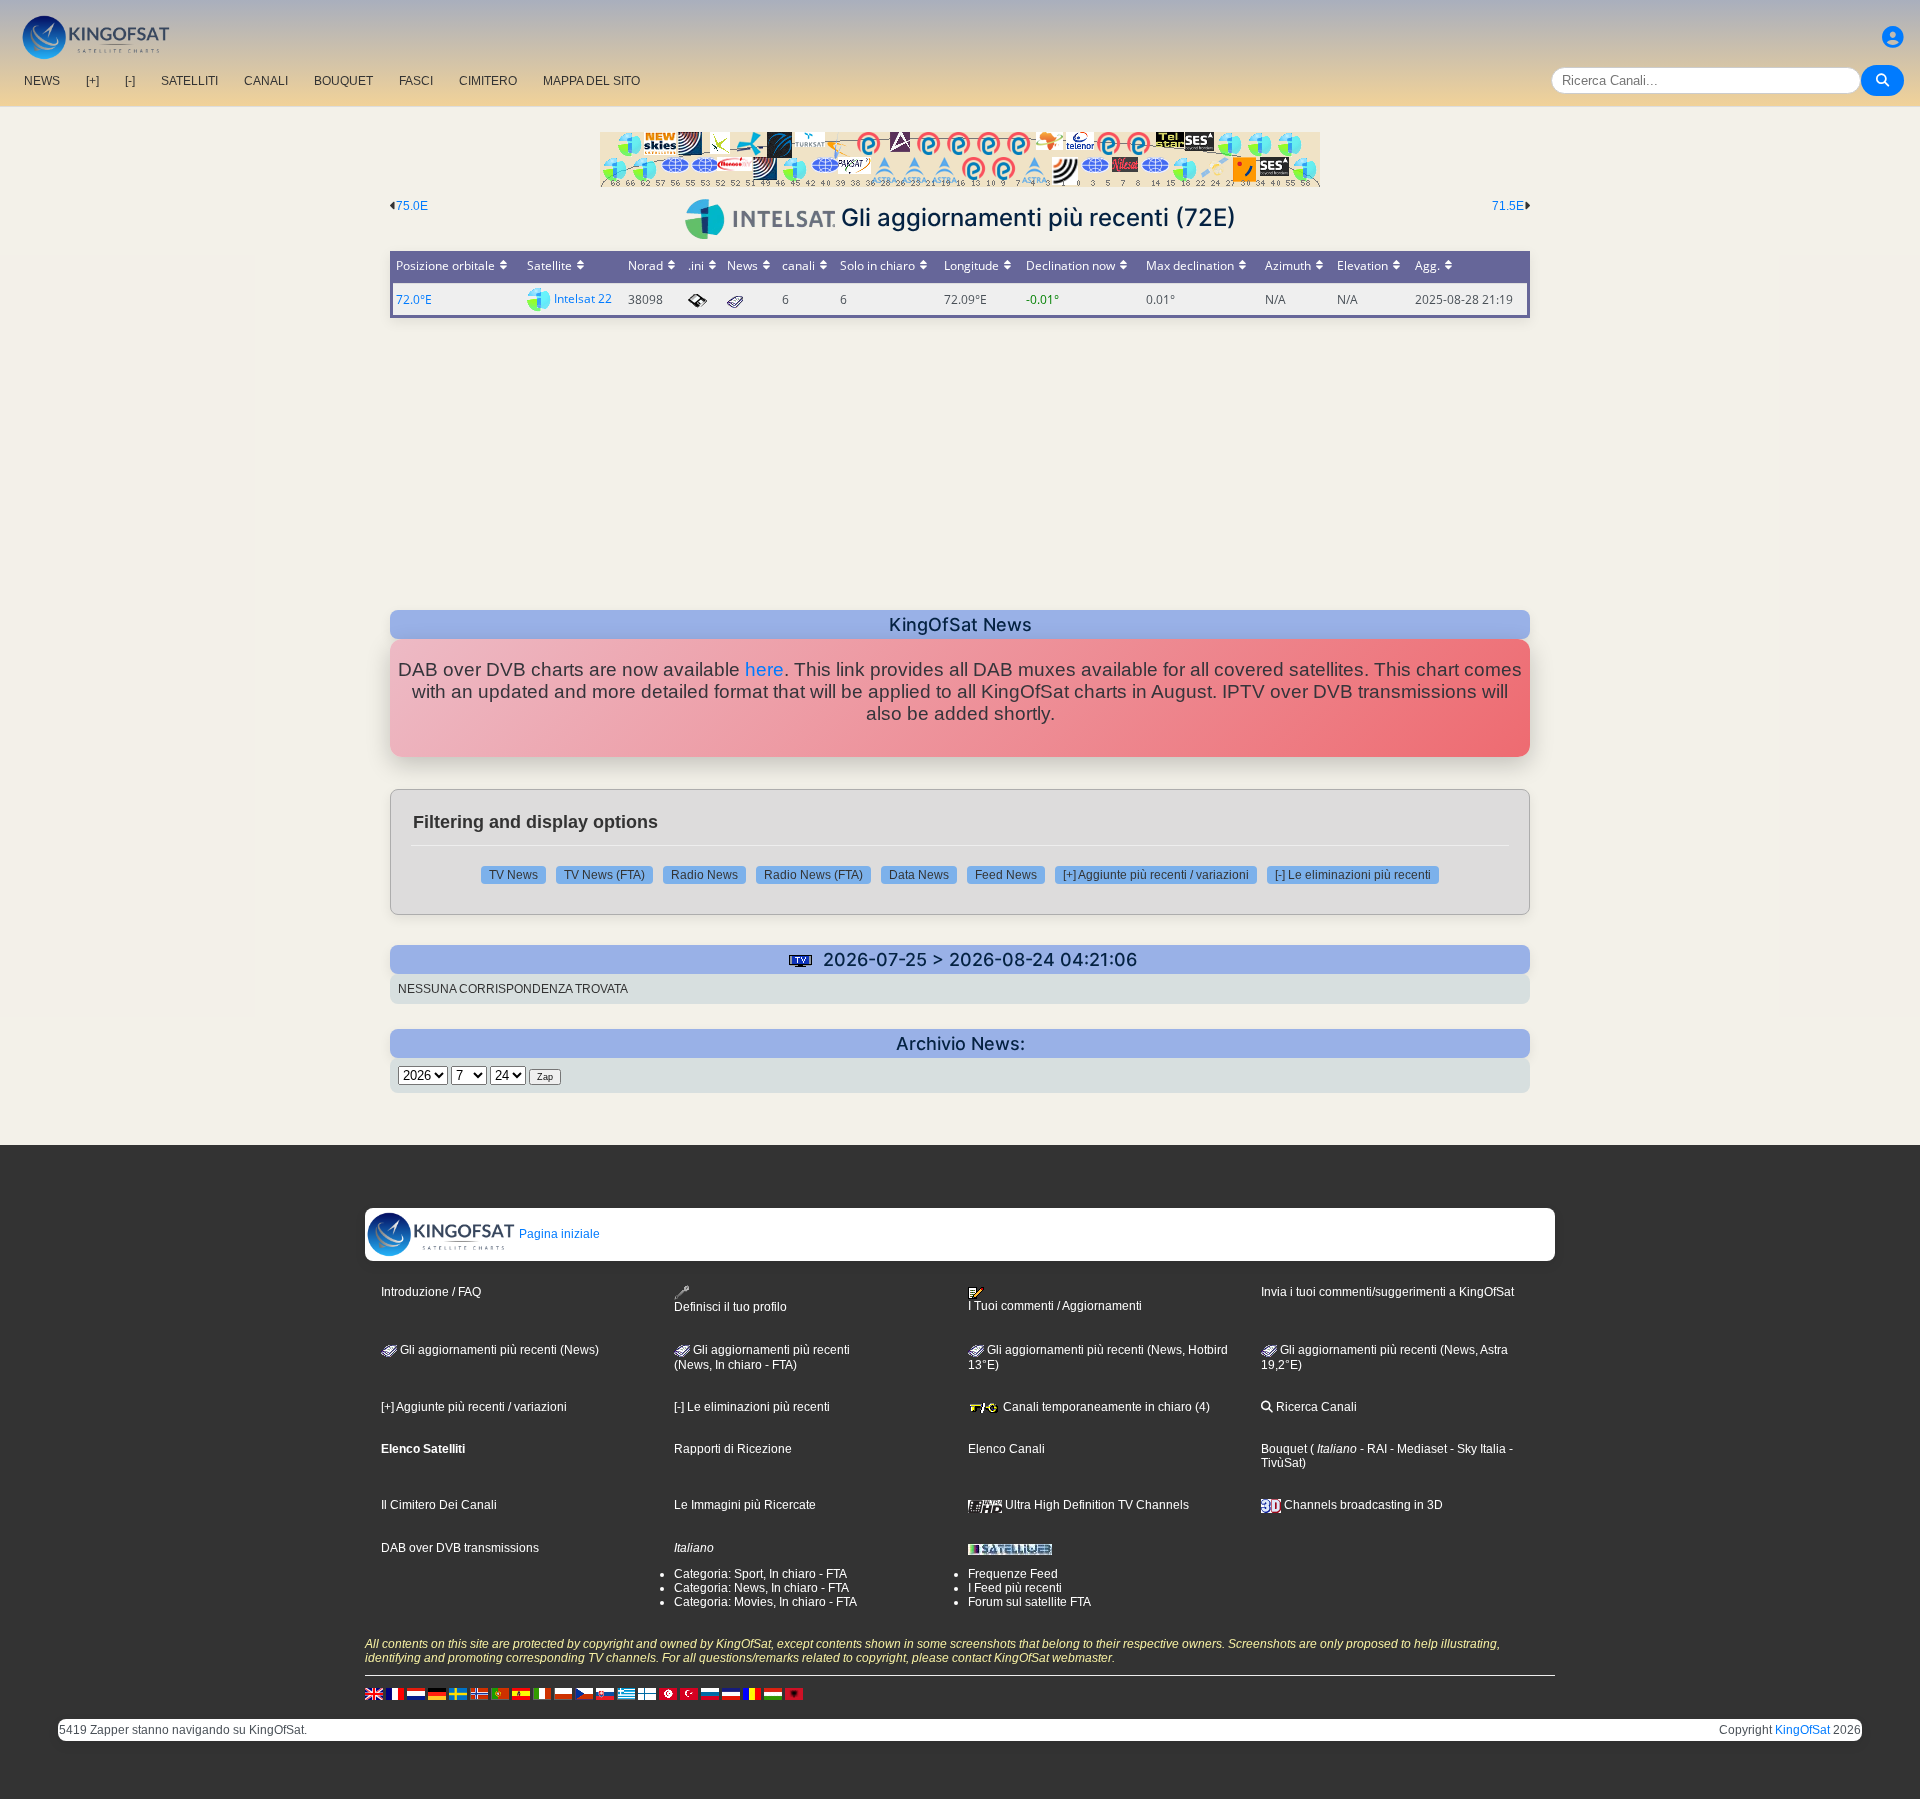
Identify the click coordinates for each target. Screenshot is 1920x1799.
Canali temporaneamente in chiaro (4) (1105, 1407)
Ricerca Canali (1315, 1407)
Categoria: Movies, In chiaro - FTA (765, 1602)
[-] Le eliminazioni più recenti (1353, 875)
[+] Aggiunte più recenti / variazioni (1156, 875)
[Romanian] (752, 1693)
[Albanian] (794, 1693)
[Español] (521, 1693)
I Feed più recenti (1015, 1588)
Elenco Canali (1006, 1449)
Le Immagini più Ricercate (745, 1505)
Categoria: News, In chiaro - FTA (761, 1588)
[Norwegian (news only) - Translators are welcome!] (479, 1693)
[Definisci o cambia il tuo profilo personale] (1893, 37)
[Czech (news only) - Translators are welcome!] (584, 1693)
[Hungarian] (773, 1693)
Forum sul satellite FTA (1029, 1602)
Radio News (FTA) (813, 875)
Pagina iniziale (558, 1234)
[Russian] (710, 1693)
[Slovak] (605, 1693)
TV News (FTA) (604, 875)
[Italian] (542, 1693)
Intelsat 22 (583, 298)
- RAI (1372, 1449)
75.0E (412, 206)
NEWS (42, 81)
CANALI (266, 81)
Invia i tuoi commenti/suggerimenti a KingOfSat (1387, 1292)
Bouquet (1284, 1449)
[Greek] (626, 1693)
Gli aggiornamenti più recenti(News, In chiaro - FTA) (762, 1358)
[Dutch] (416, 1693)
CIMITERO (488, 81)
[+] (92, 81)
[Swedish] (458, 1693)
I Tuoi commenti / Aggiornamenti (1055, 1306)
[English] (374, 1693)
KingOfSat (1802, 1730)
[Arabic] (668, 1693)
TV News (513, 875)
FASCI (416, 81)
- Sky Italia (1476, 1449)
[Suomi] (647, 1693)
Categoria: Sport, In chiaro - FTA (760, 1574)
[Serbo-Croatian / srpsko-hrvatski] (731, 1693)
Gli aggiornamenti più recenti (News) (498, 1350)
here (764, 669)
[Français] (395, 1693)
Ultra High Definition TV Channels (1095, 1505)
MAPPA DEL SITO (591, 81)
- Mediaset (1417, 1449)
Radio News (704, 875)
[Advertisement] (960, 458)
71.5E (1508, 206)
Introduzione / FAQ (431, 1292)
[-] (130, 81)
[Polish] (563, 1693)
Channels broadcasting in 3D (1362, 1505)
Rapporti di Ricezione (733, 1449)
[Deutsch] (437, 1693)
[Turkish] (689, 1693)
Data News (919, 875)
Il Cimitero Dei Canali (439, 1505)
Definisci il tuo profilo (730, 1307)
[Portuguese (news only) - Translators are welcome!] (500, 1693)
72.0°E (414, 299)
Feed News (1006, 875)
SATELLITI (189, 81)
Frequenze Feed (1013, 1574)
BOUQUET (343, 81)
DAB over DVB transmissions (460, 1548)
